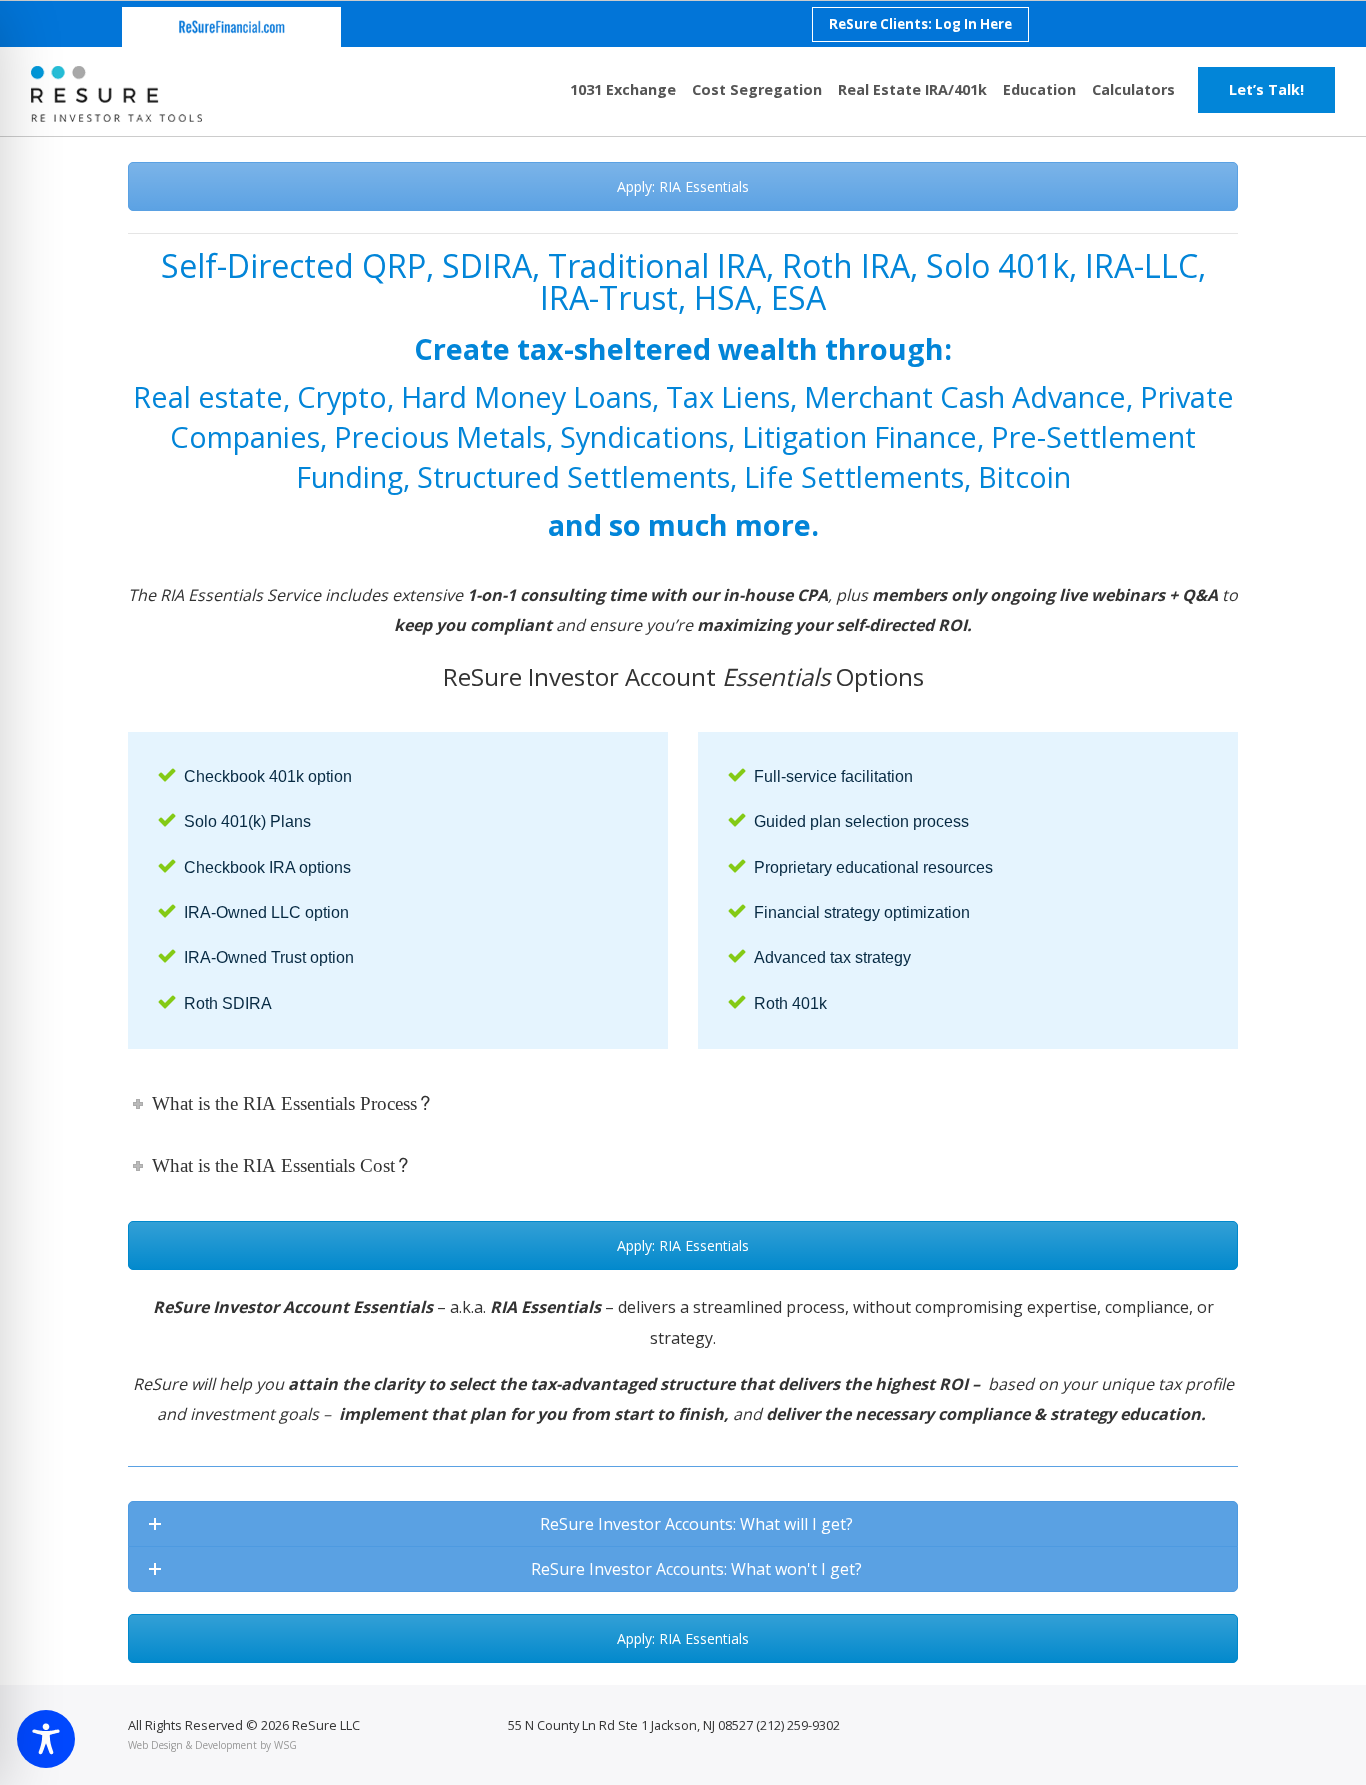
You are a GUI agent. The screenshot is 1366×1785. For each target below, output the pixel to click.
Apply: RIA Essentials (683, 186)
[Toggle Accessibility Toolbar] (46, 1739)
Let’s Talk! (1266, 89)
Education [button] (1039, 89)
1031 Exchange (623, 89)
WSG (285, 1745)
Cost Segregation (757, 89)
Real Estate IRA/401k (912, 89)
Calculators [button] (1133, 89)
